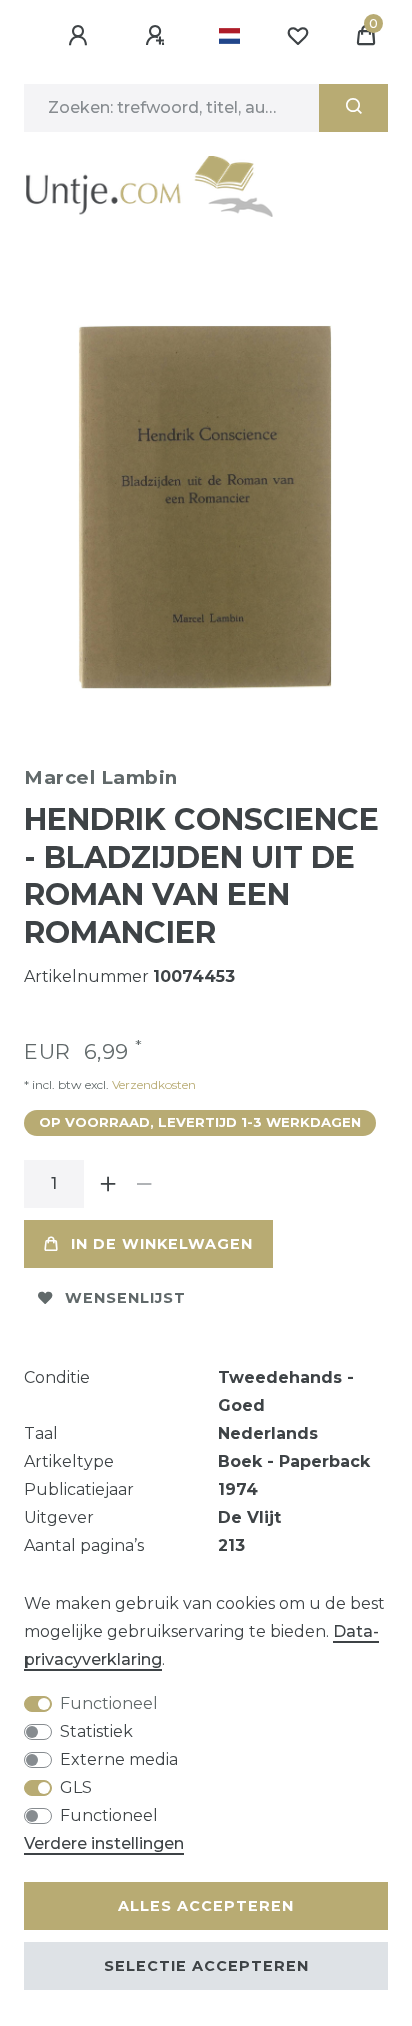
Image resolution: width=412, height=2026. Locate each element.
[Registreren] (158, 36)
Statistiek (96, 1731)
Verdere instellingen (104, 1843)
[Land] (229, 36)
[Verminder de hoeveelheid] (144, 1184)
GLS (76, 1787)
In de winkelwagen (162, 1244)
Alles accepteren (206, 1906)
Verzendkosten (152, 1084)
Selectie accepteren (206, 1966)
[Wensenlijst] (298, 36)
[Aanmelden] (81, 36)
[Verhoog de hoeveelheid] (108, 1184)
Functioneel (109, 1703)
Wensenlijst (125, 1298)
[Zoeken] (353, 108)
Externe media (119, 1759)
